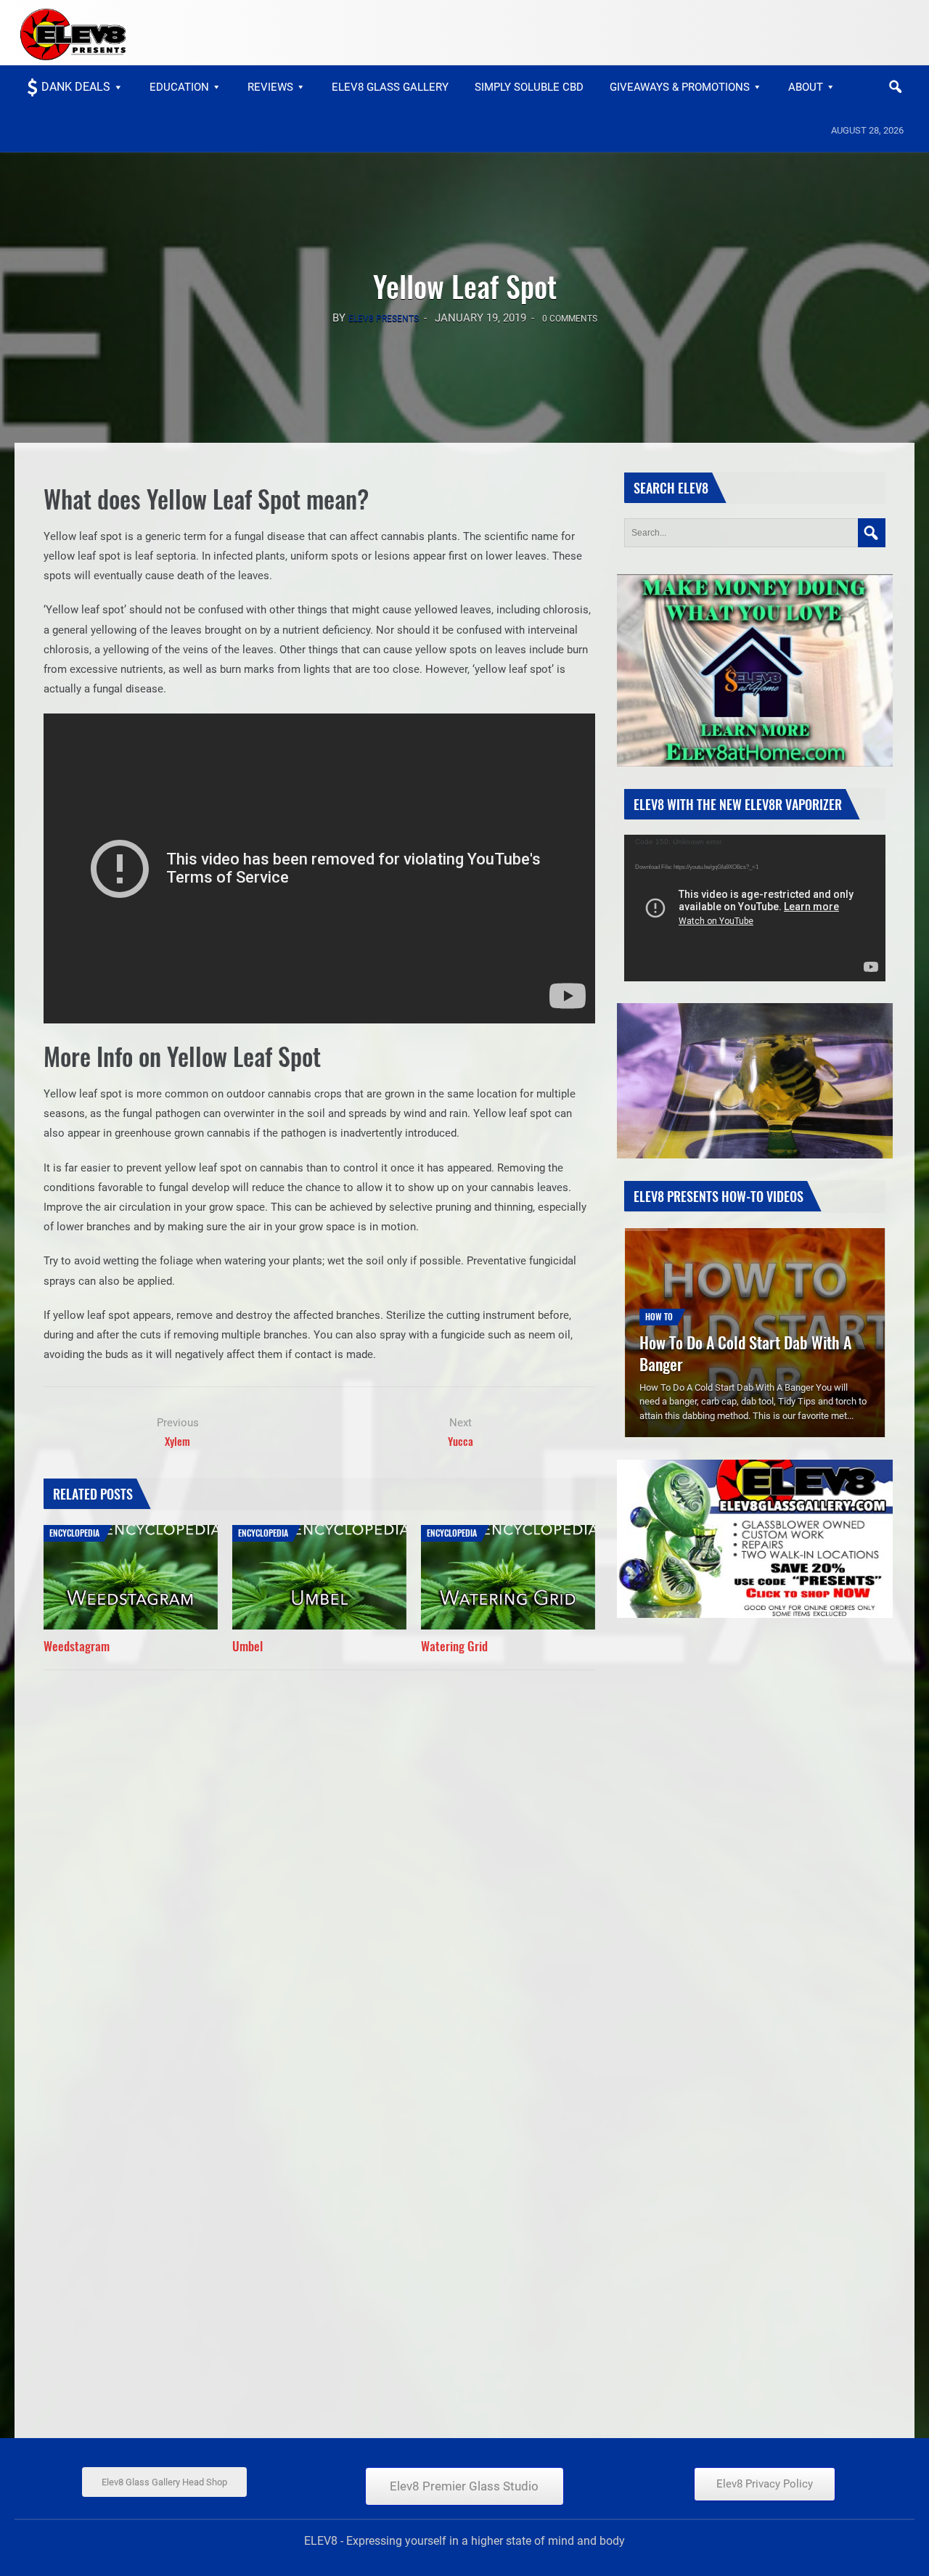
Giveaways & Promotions (680, 87)
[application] (755, 908)
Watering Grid (454, 1646)
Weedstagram (77, 1646)
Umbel (247, 1646)
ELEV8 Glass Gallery (390, 87)
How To (659, 1316)
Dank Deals (76, 87)
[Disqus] (319, 1859)
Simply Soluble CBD (529, 87)
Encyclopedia (74, 1533)
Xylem (177, 1441)
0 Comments (570, 319)
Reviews (270, 87)
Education (179, 87)
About (806, 87)
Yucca (461, 1441)
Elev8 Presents (384, 319)
